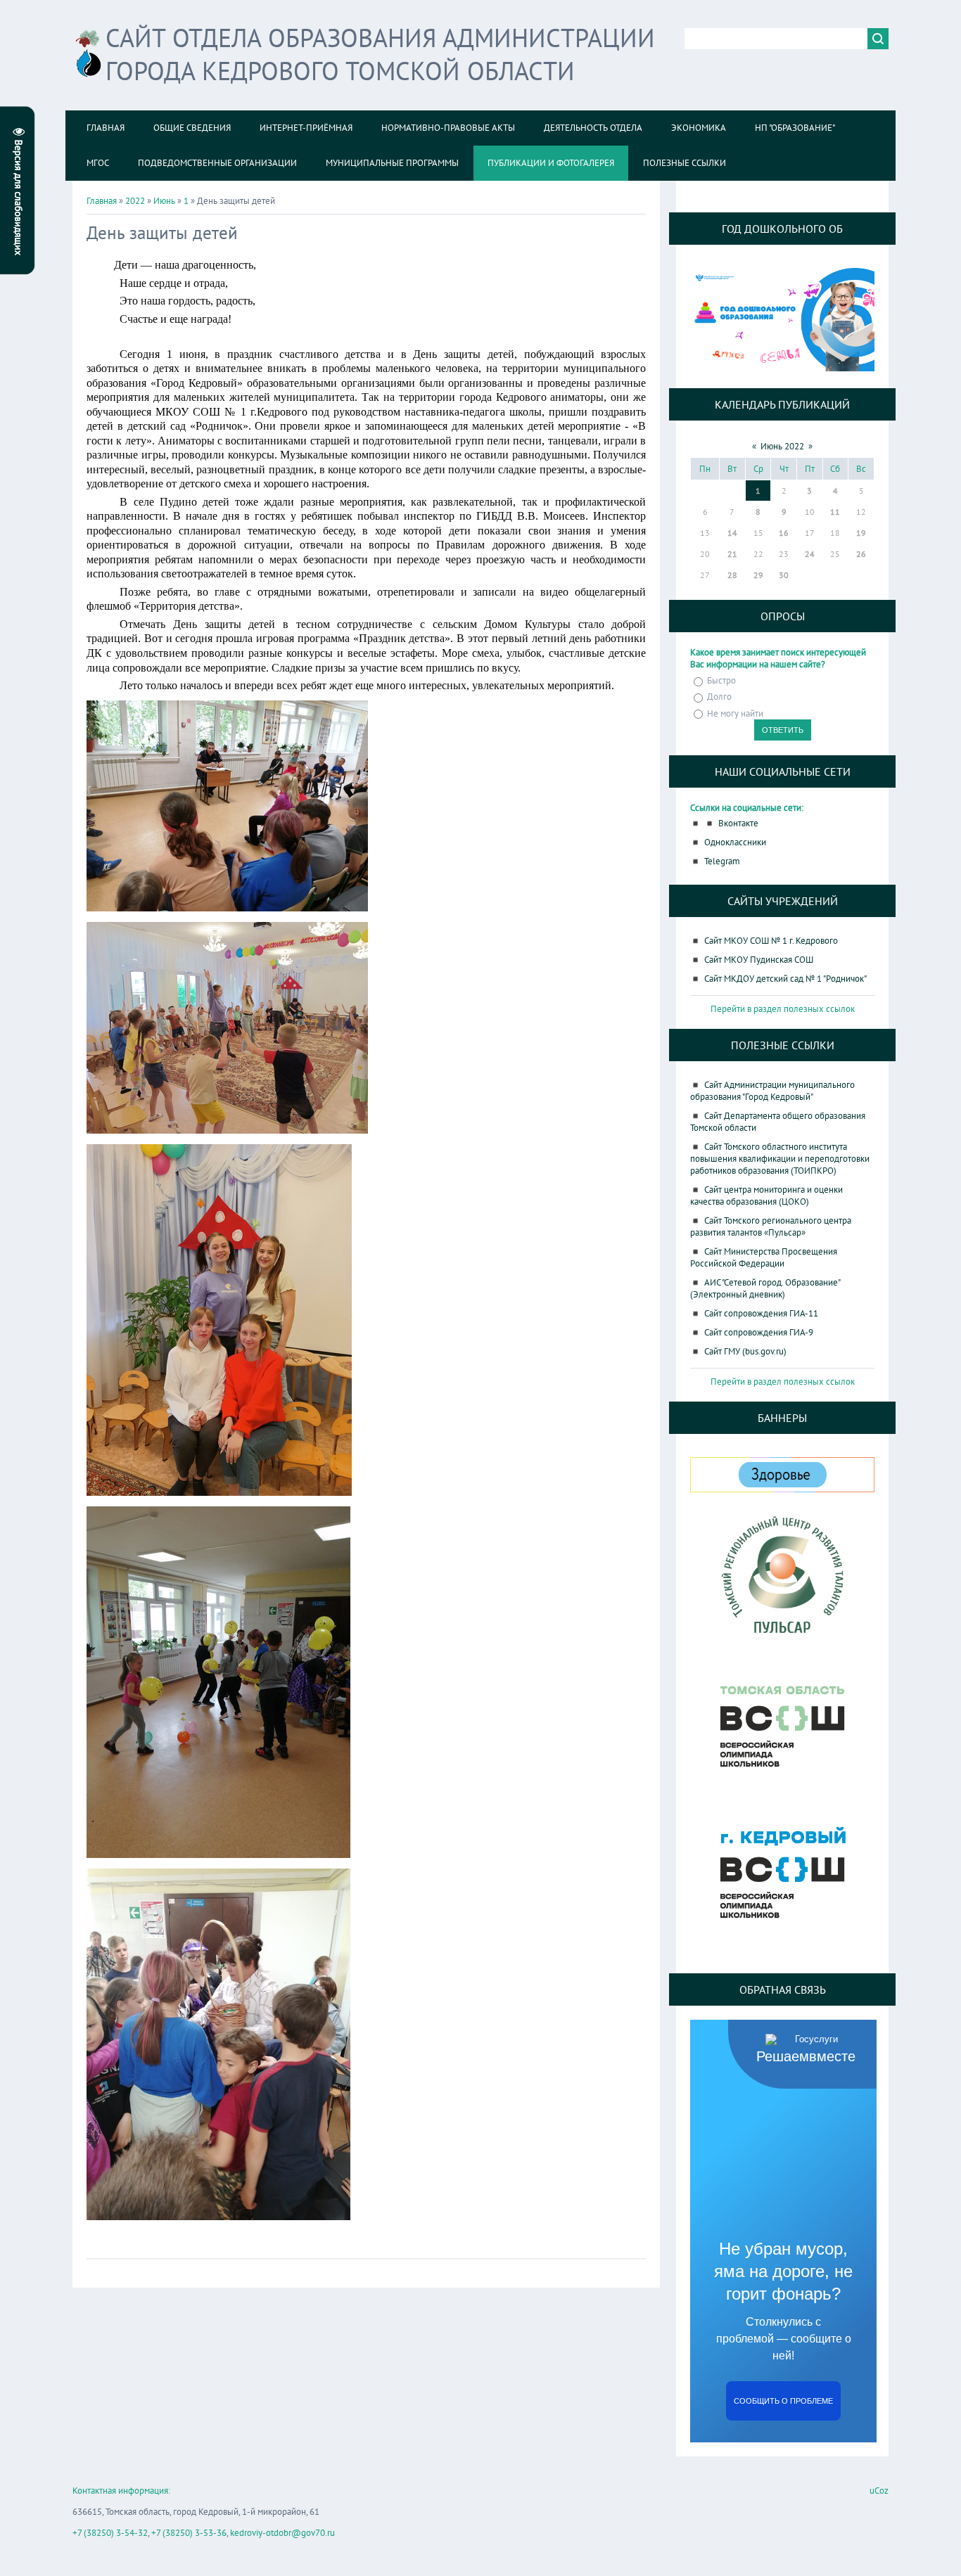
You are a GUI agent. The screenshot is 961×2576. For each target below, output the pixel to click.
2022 (135, 201)
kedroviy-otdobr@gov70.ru (282, 2533)
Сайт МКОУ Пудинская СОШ (759, 960)
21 (732, 554)
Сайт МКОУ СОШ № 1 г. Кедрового (771, 941)
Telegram (722, 861)
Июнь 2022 (782, 446)
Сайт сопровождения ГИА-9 (759, 1332)
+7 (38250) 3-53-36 (189, 2533)
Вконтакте (738, 823)
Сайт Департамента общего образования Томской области (778, 1122)
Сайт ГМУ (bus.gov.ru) (745, 1351)
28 (732, 575)
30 (784, 575)
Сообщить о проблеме (783, 2401)
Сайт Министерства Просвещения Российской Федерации (764, 1257)
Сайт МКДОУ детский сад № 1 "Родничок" (785, 979)
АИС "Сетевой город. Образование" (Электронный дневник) (765, 1288)
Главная (102, 201)
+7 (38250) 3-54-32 (110, 2533)
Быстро (721, 680)
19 (861, 533)
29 (758, 575)
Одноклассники (735, 842)
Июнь (164, 201)
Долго (719, 697)
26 (861, 554)
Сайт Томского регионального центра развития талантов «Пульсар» (771, 1226)
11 (835, 512)
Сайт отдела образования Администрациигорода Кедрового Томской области (380, 54)
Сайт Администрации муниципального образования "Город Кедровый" (772, 1091)
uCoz (879, 2491)
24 (810, 554)
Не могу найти (735, 713)
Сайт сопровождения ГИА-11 (761, 1313)
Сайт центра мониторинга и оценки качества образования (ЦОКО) (766, 1196)
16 (784, 533)
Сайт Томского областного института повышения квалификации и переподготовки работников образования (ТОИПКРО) (780, 1159)
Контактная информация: (121, 2491)
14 (732, 533)
